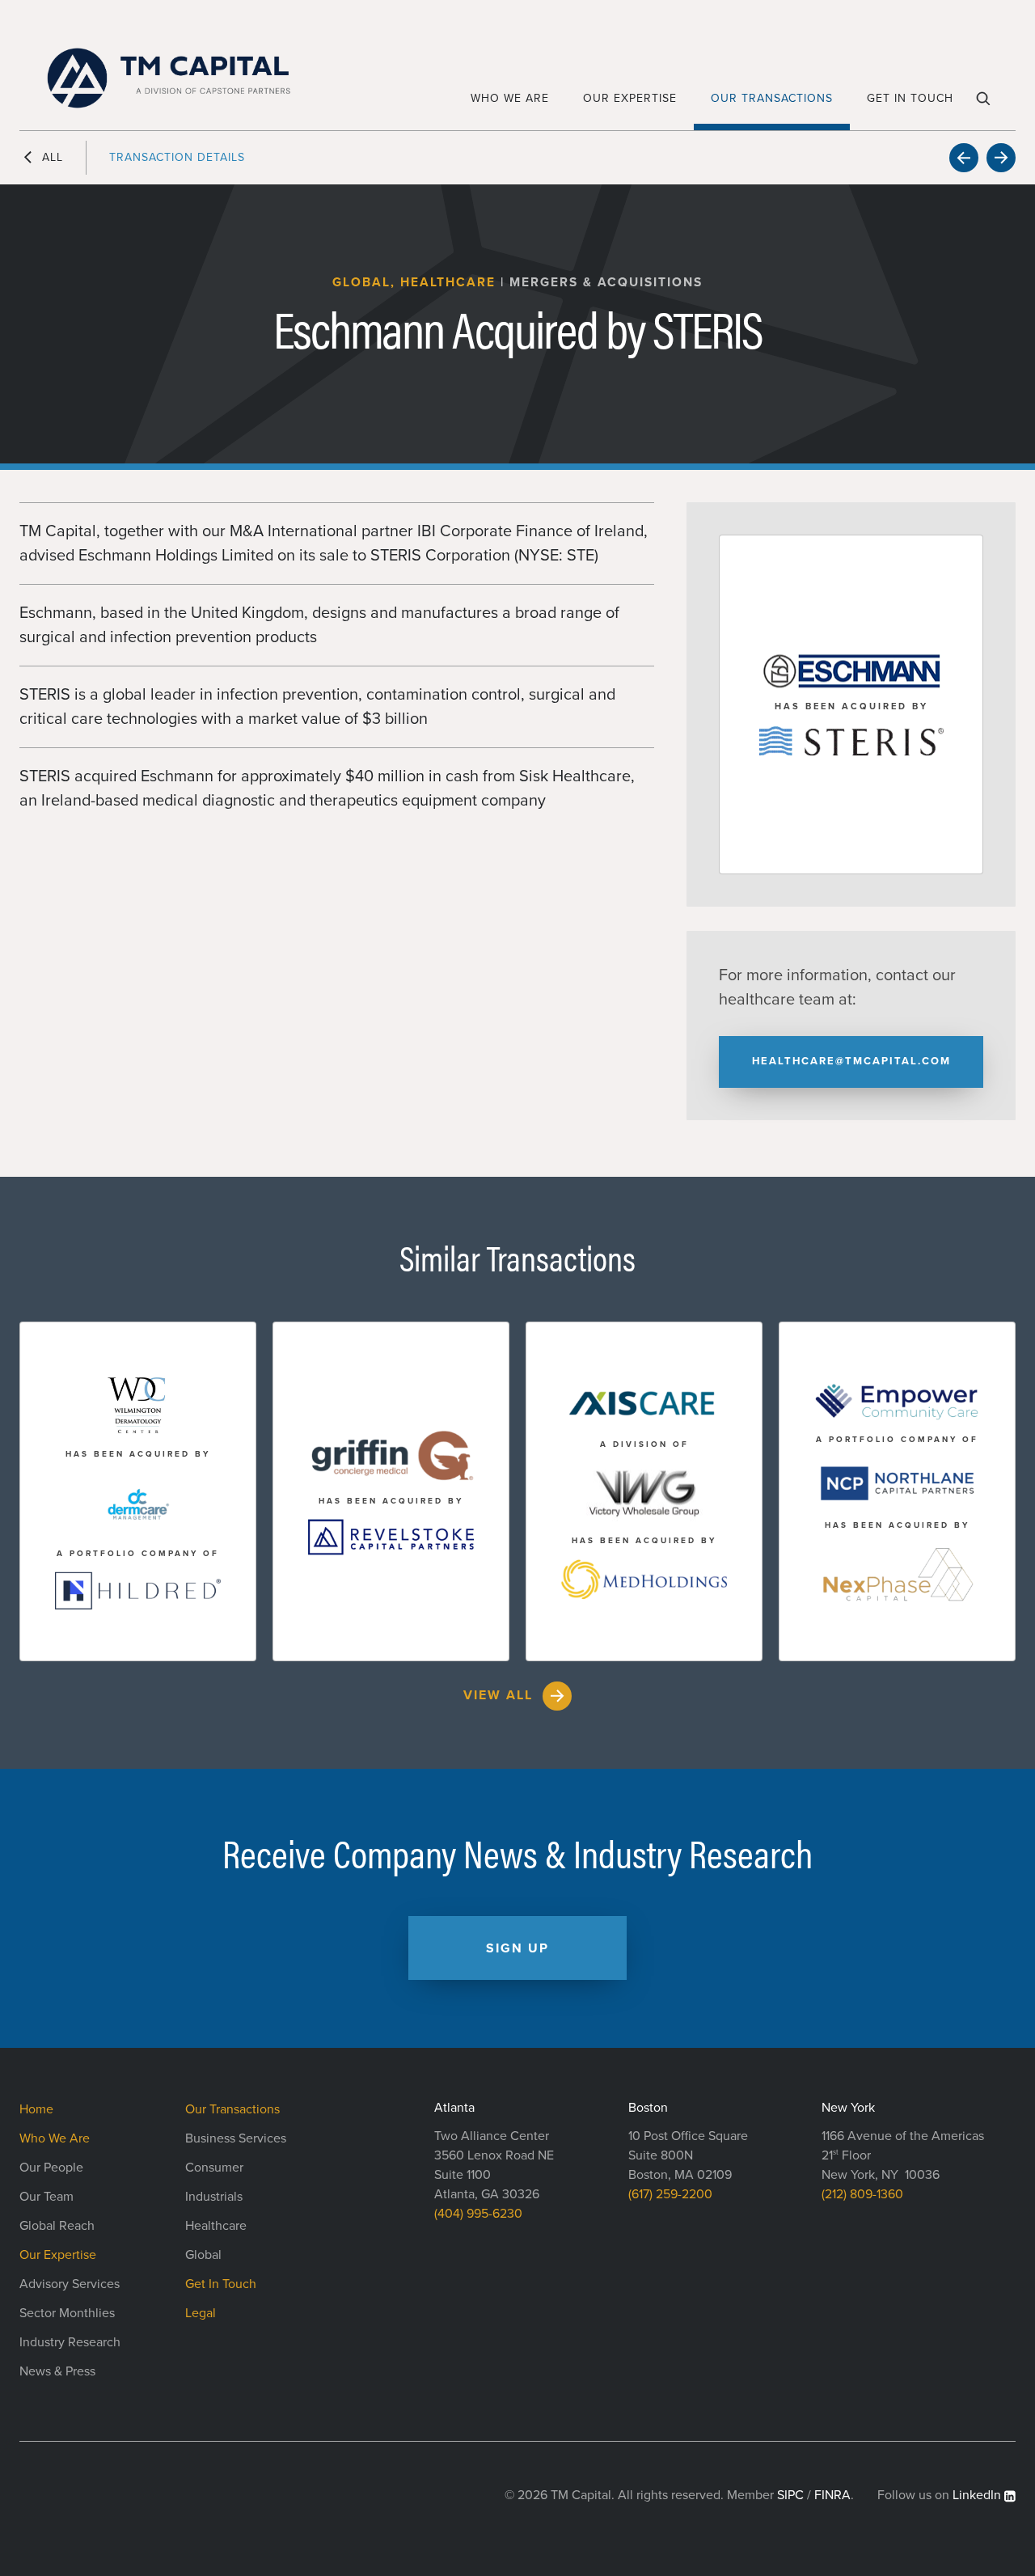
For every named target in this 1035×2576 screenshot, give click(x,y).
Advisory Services (70, 2284)
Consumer (214, 2168)
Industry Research (70, 2342)
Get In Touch (910, 98)
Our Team (46, 2197)
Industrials (214, 2197)
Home (36, 2109)
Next (1001, 158)
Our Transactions (772, 98)
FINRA (832, 2495)
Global (203, 2255)
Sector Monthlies (67, 2313)
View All (498, 1695)
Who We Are (510, 98)
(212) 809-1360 (862, 2194)
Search (984, 104)
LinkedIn (977, 2495)
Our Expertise (630, 98)
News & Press (57, 2371)
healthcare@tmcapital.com (851, 1061)
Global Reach (57, 2226)
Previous (964, 158)
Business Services (236, 2138)
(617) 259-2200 (670, 2194)
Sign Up (517, 1948)
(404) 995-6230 (478, 2214)
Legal (201, 2313)
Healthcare (216, 2226)
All (53, 157)
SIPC (790, 2495)
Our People (51, 2168)
